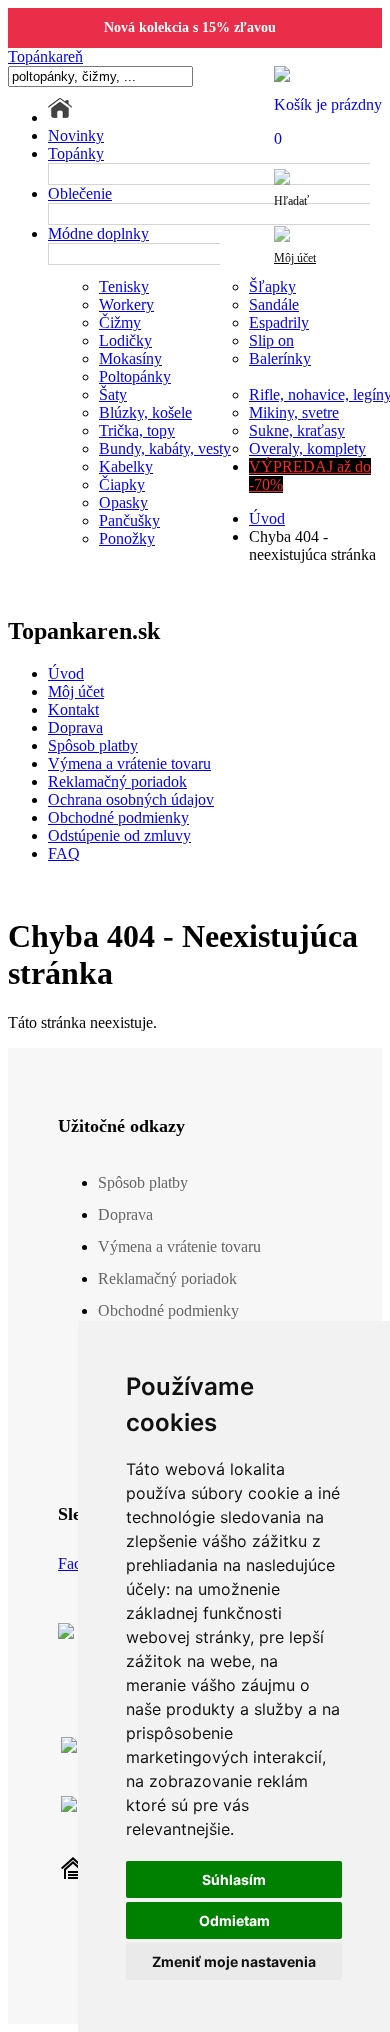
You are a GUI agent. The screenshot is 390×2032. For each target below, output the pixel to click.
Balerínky (280, 358)
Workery (126, 304)
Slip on (271, 340)
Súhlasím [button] (234, 1879)
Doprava (75, 727)
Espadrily (279, 322)
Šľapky (272, 286)
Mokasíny (130, 358)
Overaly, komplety (307, 448)
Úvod (267, 518)
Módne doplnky (98, 233)
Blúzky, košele (145, 412)
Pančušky (129, 520)
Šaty (113, 394)
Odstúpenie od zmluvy (119, 835)
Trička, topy (137, 430)
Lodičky (125, 340)
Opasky (123, 502)
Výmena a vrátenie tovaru (129, 763)
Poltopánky (135, 376)
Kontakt (73, 709)
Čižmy (120, 322)
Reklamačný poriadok (117, 781)
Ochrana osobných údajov (131, 799)
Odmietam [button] (234, 1920)
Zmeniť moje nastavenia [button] (234, 1961)
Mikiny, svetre (294, 412)
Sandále (274, 304)
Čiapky (122, 484)
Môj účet (76, 691)
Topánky (76, 153)
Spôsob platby (93, 745)
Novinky (76, 135)
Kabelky (126, 466)
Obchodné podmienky (118, 817)
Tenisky (124, 286)
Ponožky (127, 538)
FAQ (64, 853)
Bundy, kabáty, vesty (165, 448)
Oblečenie (80, 193)
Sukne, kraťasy (297, 430)
